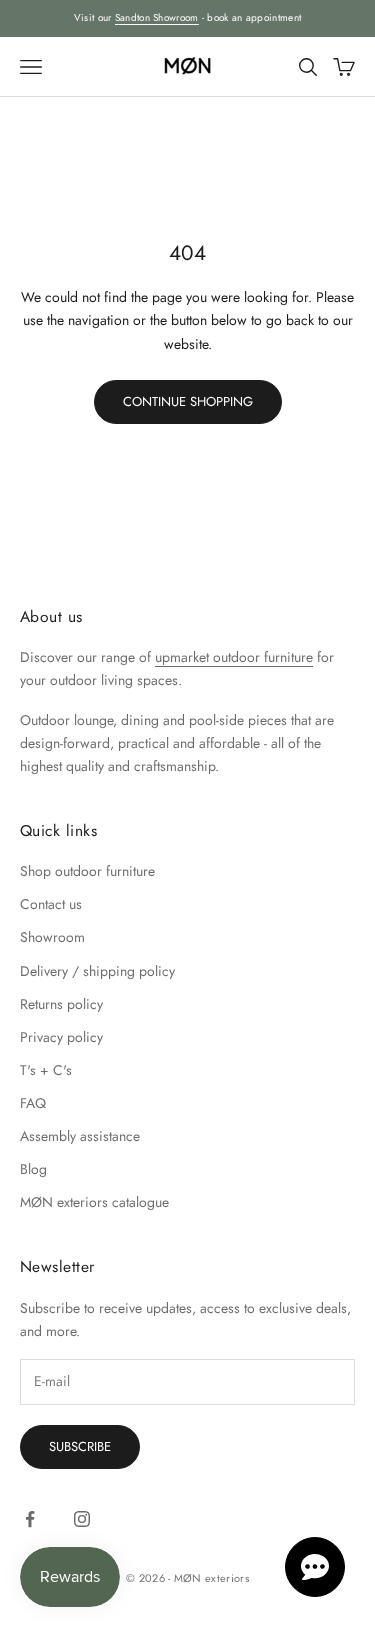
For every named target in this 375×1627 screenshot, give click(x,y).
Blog (33, 1169)
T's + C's (46, 1070)
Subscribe (80, 1446)
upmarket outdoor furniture (234, 657)
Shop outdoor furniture (87, 871)
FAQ (33, 1103)
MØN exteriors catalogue (94, 1202)
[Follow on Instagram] (82, 1519)
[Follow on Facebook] (30, 1519)
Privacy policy (61, 1037)
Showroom (52, 937)
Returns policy (61, 1004)
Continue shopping (188, 401)
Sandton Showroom (157, 17)
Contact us (51, 904)
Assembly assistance (80, 1136)
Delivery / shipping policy (97, 971)
